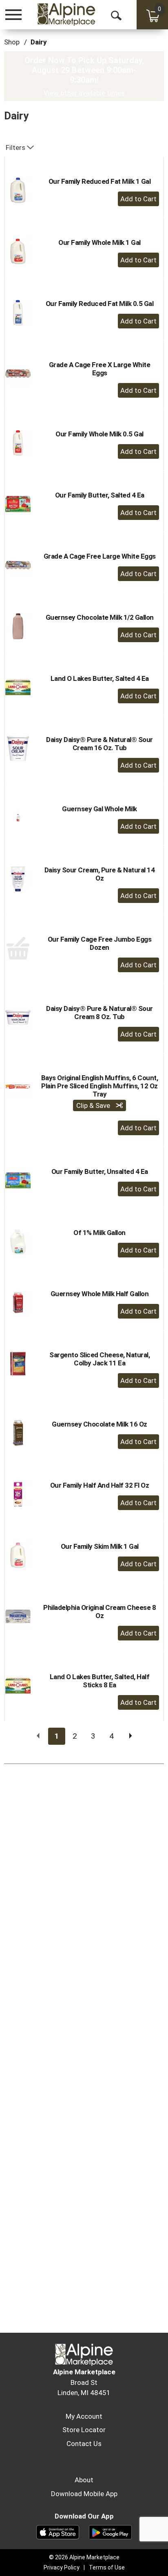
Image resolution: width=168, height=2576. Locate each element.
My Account (84, 2416)
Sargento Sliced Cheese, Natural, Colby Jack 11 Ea (99, 1359)
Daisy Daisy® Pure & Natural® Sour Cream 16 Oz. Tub (99, 744)
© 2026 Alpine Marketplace (84, 2557)
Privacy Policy (62, 2567)
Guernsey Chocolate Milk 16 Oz (99, 1424)
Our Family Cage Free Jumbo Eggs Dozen (100, 943)
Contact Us (84, 2444)
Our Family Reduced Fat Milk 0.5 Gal (100, 304)
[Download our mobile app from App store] (58, 2532)
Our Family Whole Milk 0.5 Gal (99, 434)
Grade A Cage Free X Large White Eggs (100, 369)
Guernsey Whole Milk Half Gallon (100, 1294)
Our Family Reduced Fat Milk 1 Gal (100, 181)
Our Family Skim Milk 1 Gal (100, 1546)
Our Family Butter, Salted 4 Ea (100, 495)
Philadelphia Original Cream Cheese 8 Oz (99, 1612)
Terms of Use (107, 2567)
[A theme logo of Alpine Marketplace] (66, 14)
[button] (138, 199)
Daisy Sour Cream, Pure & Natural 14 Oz (100, 874)
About (84, 2480)
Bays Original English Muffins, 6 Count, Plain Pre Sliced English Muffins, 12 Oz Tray (100, 1086)
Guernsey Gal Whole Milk (99, 809)
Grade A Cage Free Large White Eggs (100, 556)
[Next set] (130, 1736)
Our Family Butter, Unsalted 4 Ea (100, 1171)
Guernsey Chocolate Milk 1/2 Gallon (100, 617)
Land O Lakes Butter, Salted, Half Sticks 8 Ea (100, 1681)
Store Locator (84, 2430)
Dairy (39, 42)
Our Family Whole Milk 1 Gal (99, 242)
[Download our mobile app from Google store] (110, 2532)
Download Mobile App (84, 2494)
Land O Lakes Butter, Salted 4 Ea (100, 678)
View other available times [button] (84, 93)
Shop (12, 42)
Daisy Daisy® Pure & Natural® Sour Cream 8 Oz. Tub (99, 1013)
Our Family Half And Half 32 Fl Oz (100, 1485)
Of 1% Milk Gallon (99, 1233)
